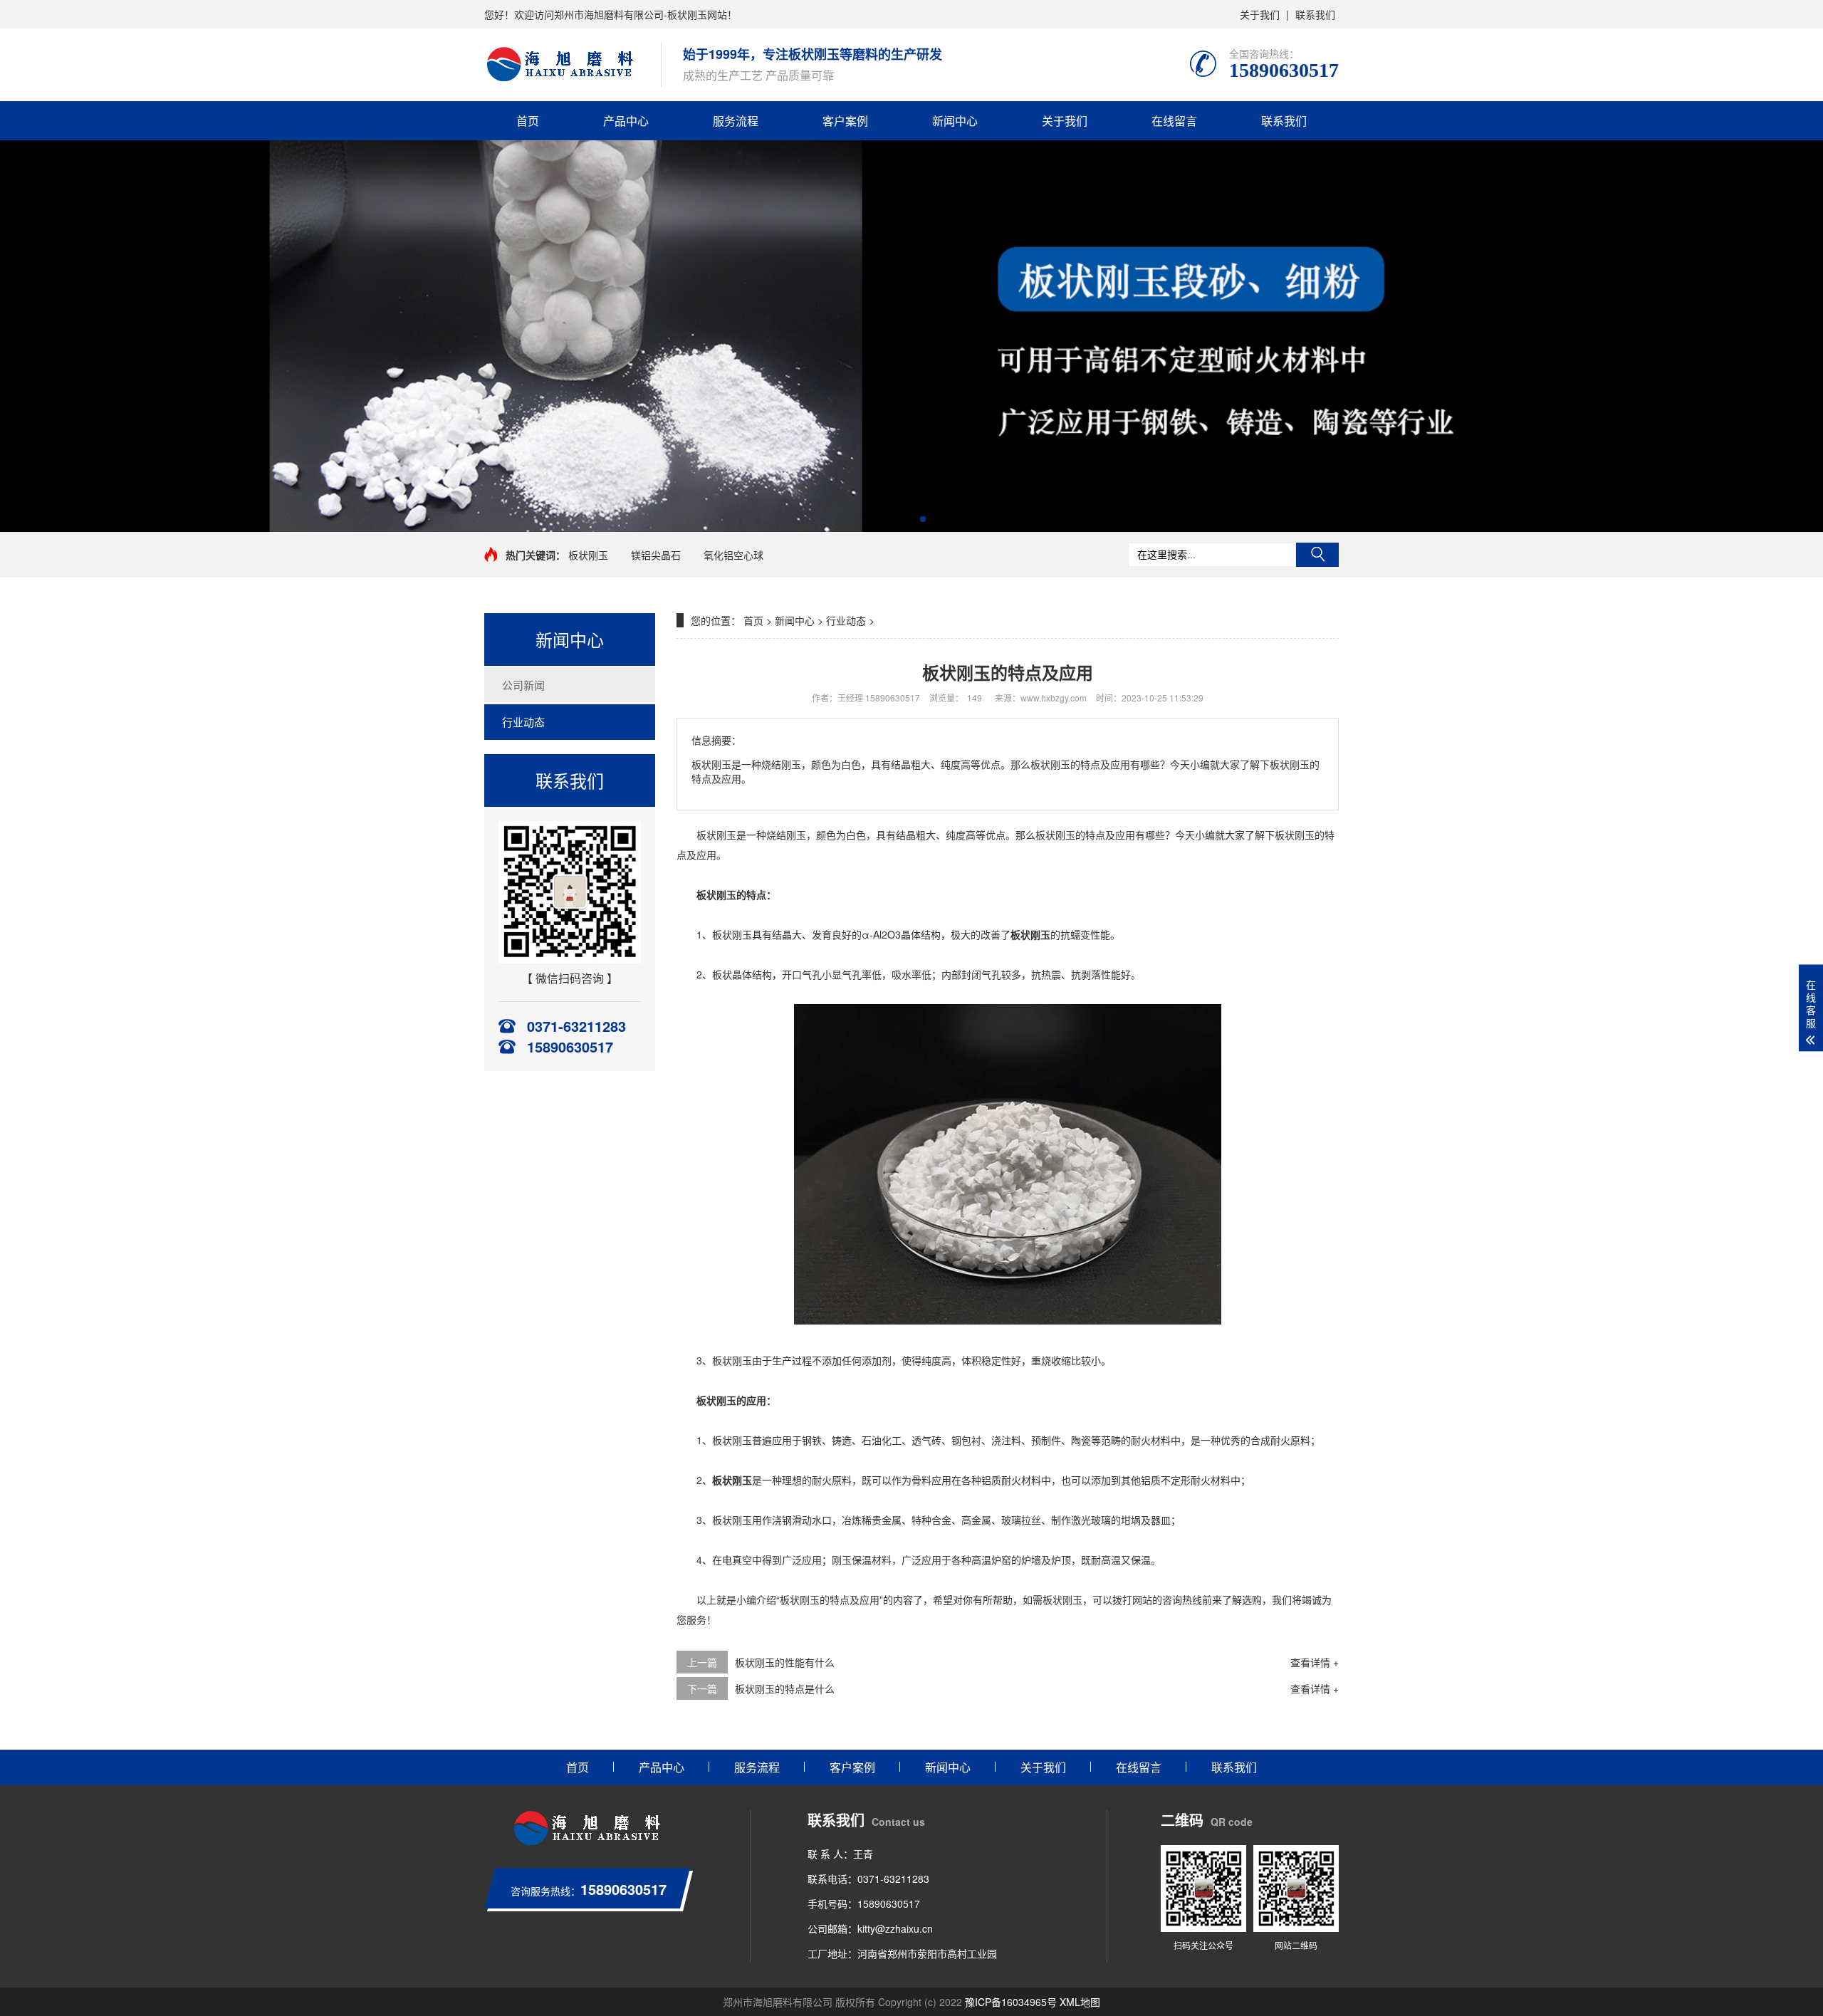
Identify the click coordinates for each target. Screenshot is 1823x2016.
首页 (528, 121)
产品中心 (626, 121)
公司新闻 (523, 685)
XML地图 (1080, 2002)
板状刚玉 (588, 555)
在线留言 (1174, 121)
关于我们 (1260, 14)
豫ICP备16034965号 (1011, 2002)
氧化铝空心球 (733, 555)
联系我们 (1315, 14)
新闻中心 (955, 121)
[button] (900, 519)
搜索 (1317, 555)
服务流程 (736, 121)
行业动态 (523, 722)
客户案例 (845, 121)
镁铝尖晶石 (656, 555)
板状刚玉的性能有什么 (785, 1662)
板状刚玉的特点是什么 (785, 1688)
